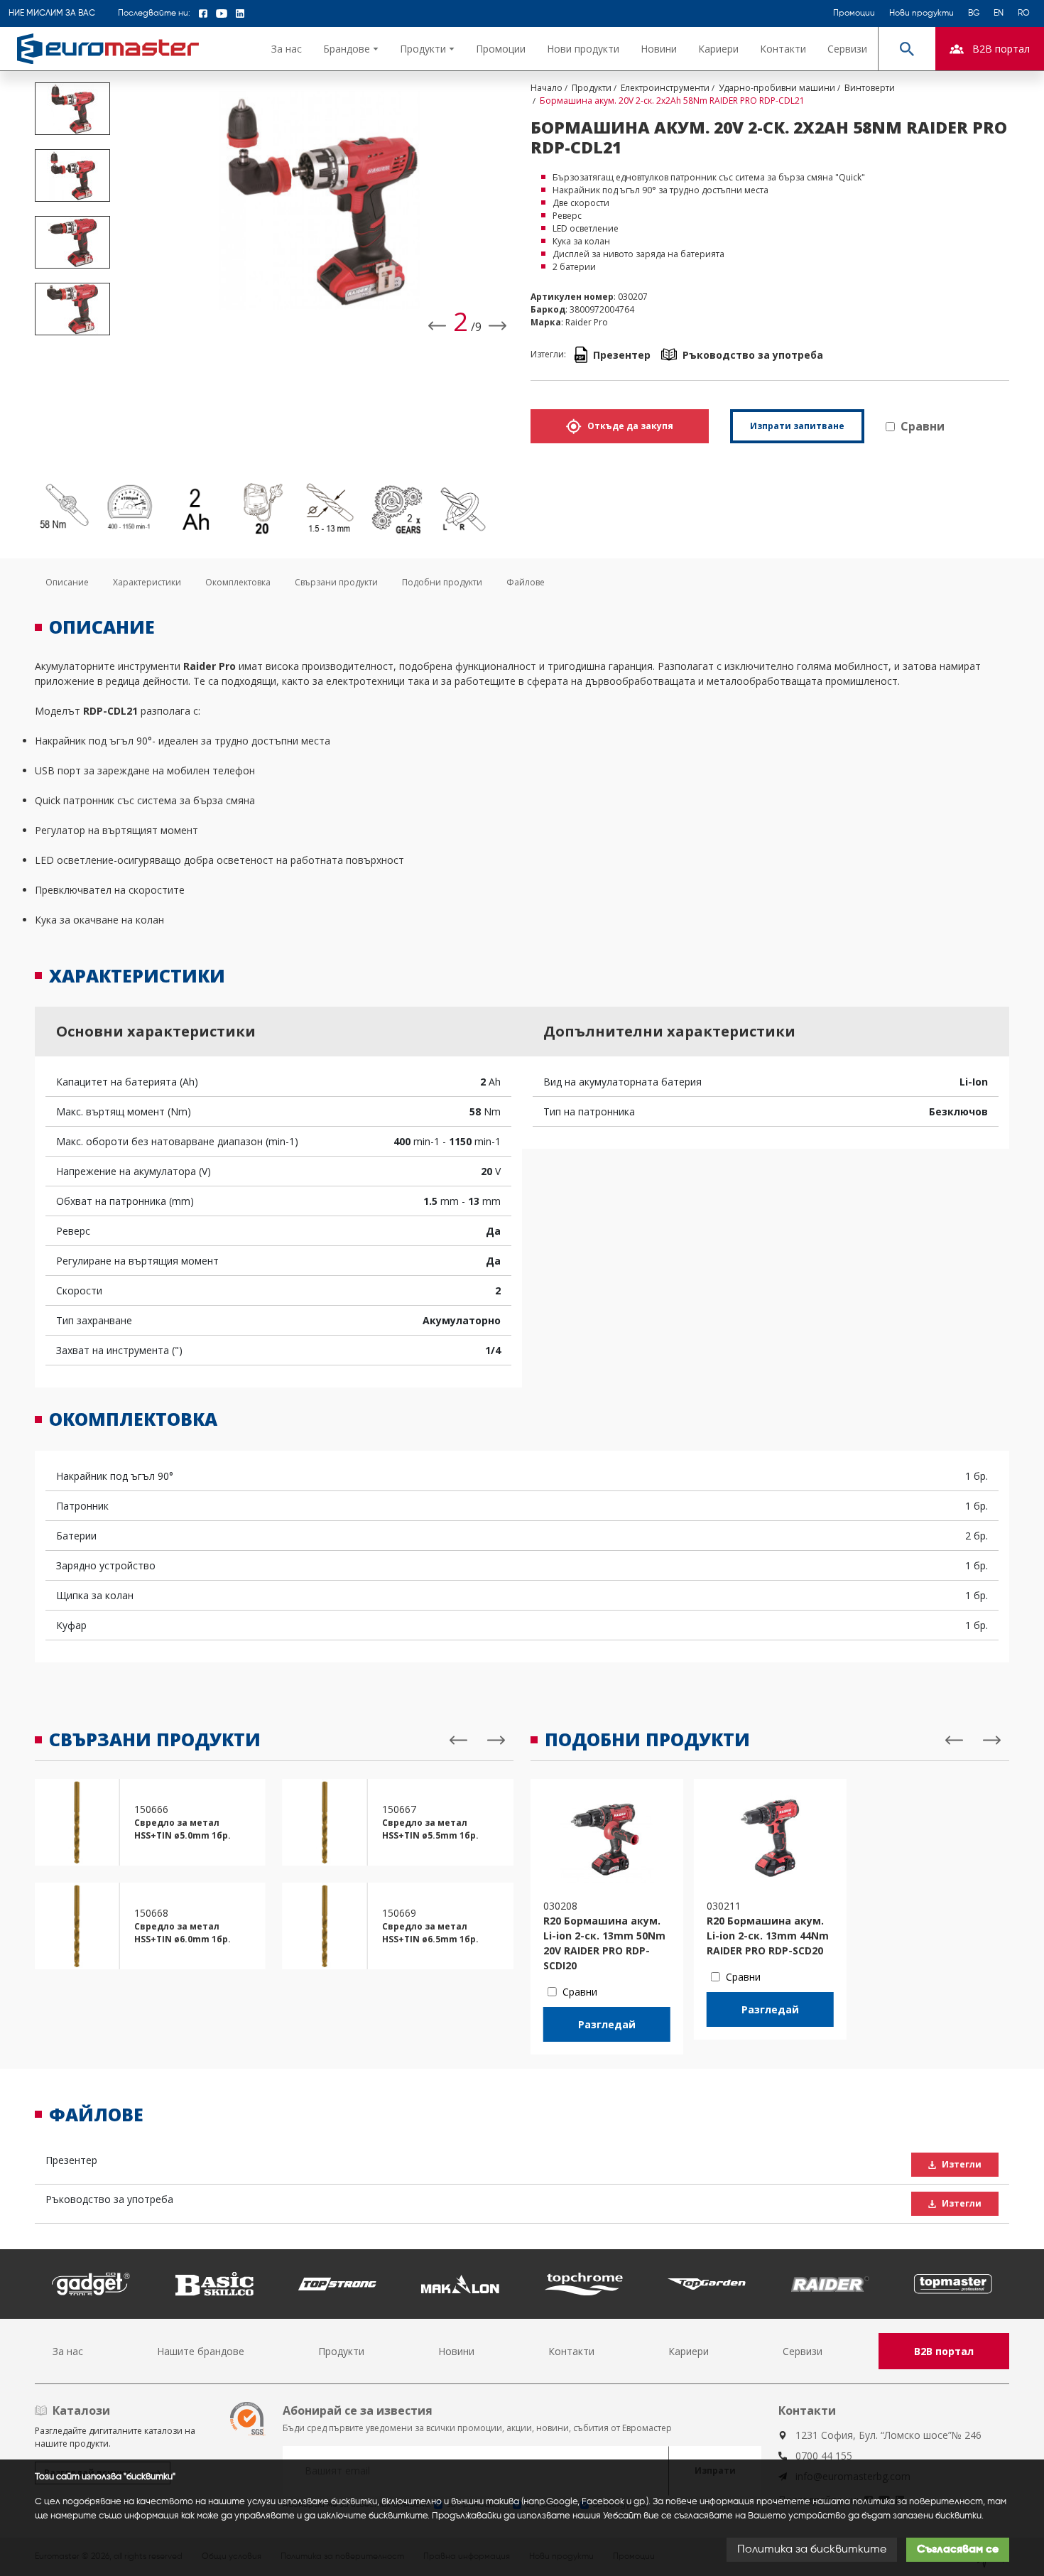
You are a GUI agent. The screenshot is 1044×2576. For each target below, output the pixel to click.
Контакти (783, 49)
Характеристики (147, 582)
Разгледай (607, 2024)
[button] (351, 49)
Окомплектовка (238, 582)
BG (974, 13)
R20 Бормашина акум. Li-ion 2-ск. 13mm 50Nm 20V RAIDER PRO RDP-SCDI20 (604, 1943)
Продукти (341, 2351)
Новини (659, 49)
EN (999, 13)
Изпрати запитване (797, 426)
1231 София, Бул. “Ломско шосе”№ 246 (888, 2435)
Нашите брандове (201, 2351)
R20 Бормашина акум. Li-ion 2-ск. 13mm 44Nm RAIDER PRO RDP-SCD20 (768, 1936)
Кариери (718, 49)
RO (1024, 13)
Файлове (526, 582)
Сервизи (847, 49)
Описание (67, 582)
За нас (287, 49)
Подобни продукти (442, 582)
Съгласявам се (958, 2550)
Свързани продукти (336, 582)
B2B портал (944, 2351)
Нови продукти (921, 13)
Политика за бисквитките (812, 2550)
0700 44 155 (824, 2456)
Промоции (854, 13)
